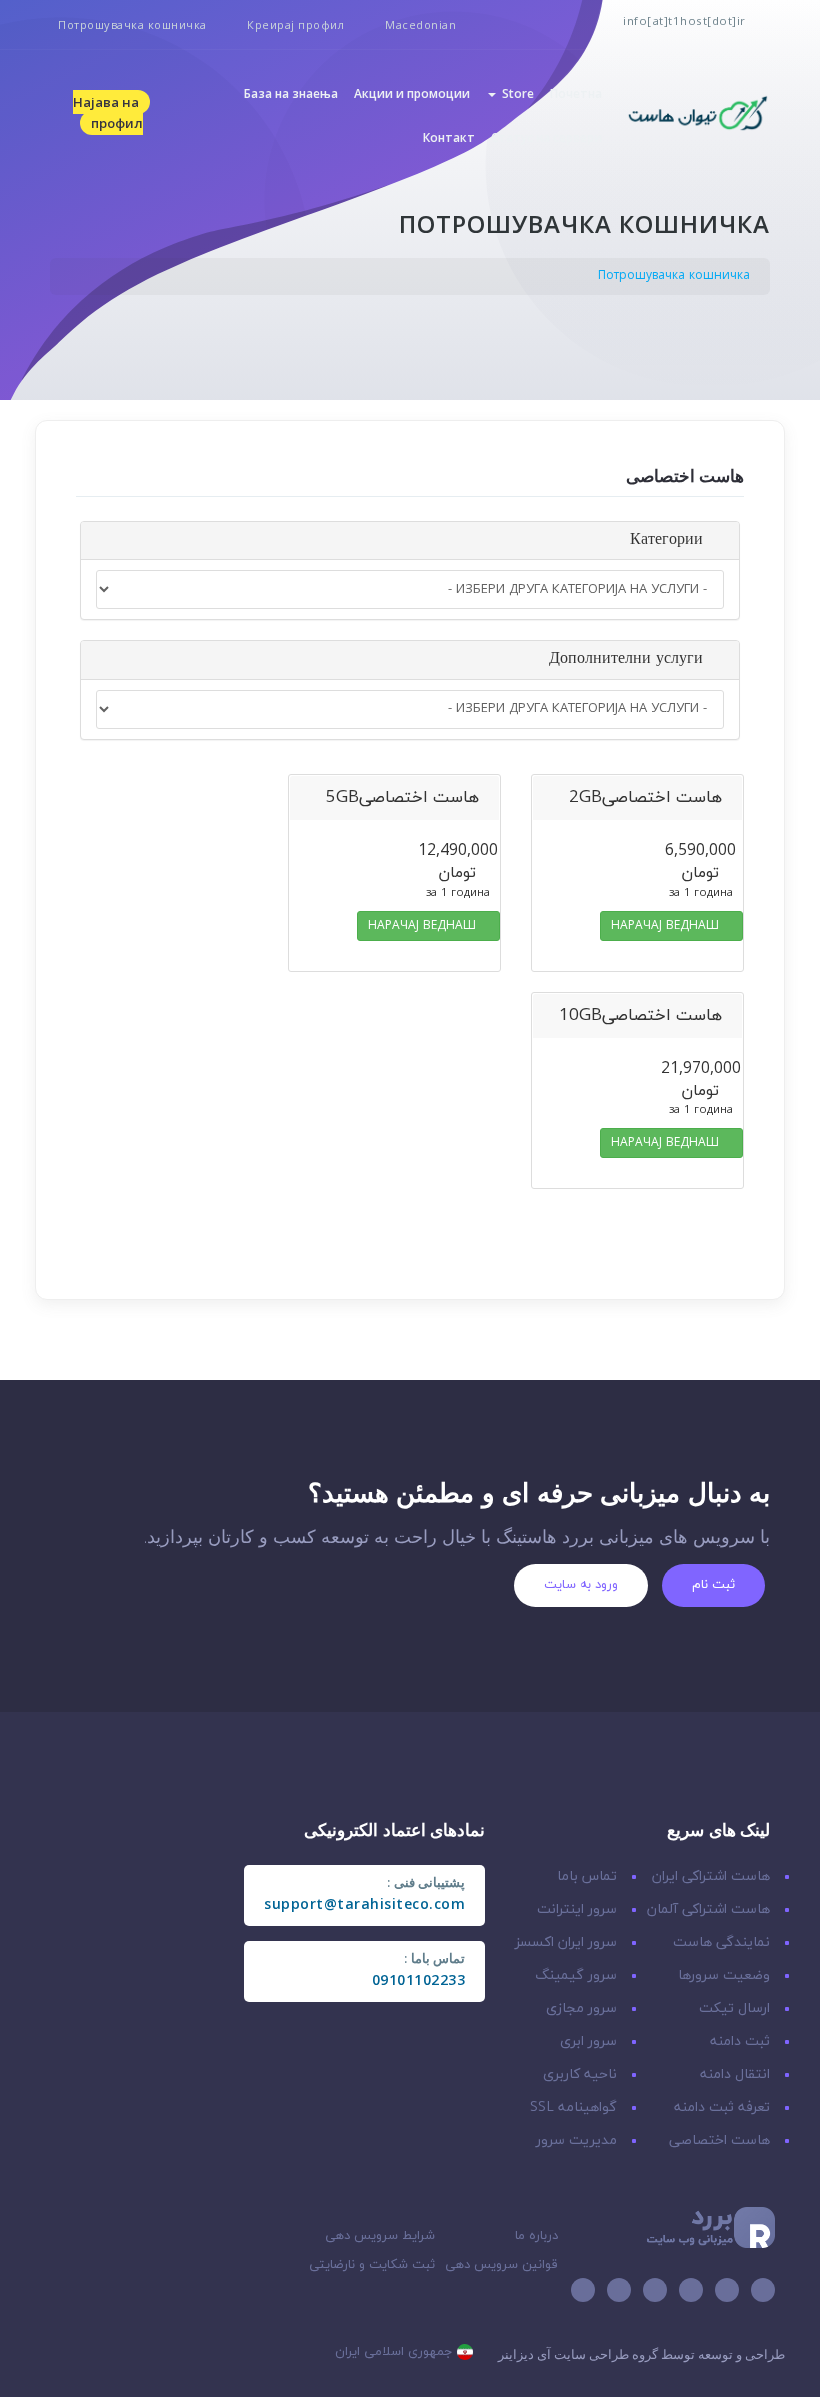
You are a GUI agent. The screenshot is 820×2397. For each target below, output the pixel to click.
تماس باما (587, 1876)
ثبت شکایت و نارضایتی (372, 2265)
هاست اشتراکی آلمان (708, 1909)
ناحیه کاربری (580, 2074)
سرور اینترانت (577, 1909)
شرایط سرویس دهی (380, 2236)
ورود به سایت (581, 1585)
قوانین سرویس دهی (501, 2265)
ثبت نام (713, 1585)
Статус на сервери (546, 137)
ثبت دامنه (740, 2041)
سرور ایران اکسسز (566, 1942)
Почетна (576, 93)
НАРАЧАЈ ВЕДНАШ (667, 926)
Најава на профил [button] (108, 112)
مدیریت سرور (576, 2140)
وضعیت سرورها (724, 1975)
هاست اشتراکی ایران (711, 1876)
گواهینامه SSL (573, 2107)
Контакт (449, 137)
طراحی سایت (591, 2354)
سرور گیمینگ (576, 1975)
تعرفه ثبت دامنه (722, 2107)
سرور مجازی (581, 2008)
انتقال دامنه (735, 2074)
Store (515, 93)
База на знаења (291, 93)
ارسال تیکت (734, 2008)
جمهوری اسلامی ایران (396, 2352)
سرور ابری (588, 2041)
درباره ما (536, 2236)
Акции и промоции (412, 93)
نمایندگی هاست (721, 1942)
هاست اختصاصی (719, 2140)
